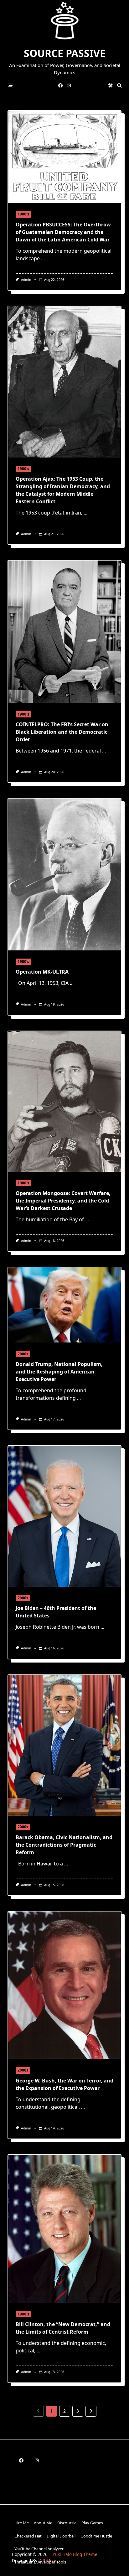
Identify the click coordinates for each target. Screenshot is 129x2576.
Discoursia (67, 2523)
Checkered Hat (28, 2536)
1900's (23, 214)
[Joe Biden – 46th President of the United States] (64, 1516)
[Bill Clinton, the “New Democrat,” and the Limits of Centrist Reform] (64, 2229)
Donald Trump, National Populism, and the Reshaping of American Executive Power (59, 1372)
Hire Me (22, 2523)
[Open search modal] (119, 86)
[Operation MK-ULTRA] (64, 874)
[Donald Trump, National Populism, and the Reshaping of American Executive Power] (64, 1305)
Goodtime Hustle (96, 2536)
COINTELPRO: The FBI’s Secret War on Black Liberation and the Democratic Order (62, 732)
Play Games (92, 2523)
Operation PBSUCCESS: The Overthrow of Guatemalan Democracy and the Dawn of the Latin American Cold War (63, 232)
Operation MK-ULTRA (42, 972)
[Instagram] (69, 86)
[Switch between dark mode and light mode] (111, 86)
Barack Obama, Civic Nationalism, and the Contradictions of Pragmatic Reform (64, 1845)
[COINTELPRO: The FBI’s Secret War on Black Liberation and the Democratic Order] (64, 632)
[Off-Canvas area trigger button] (10, 86)
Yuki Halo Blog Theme (75, 2554)
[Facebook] (60, 86)
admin (26, 280)
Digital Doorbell (61, 2536)
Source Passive (65, 53)
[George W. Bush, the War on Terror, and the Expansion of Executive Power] (64, 1985)
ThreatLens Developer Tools (40, 2562)
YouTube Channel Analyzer (39, 2549)
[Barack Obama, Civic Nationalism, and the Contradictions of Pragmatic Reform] (64, 1746)
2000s (23, 1354)
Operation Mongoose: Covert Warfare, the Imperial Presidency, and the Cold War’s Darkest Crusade (63, 1201)
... (43, 258)
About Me (43, 2523)
